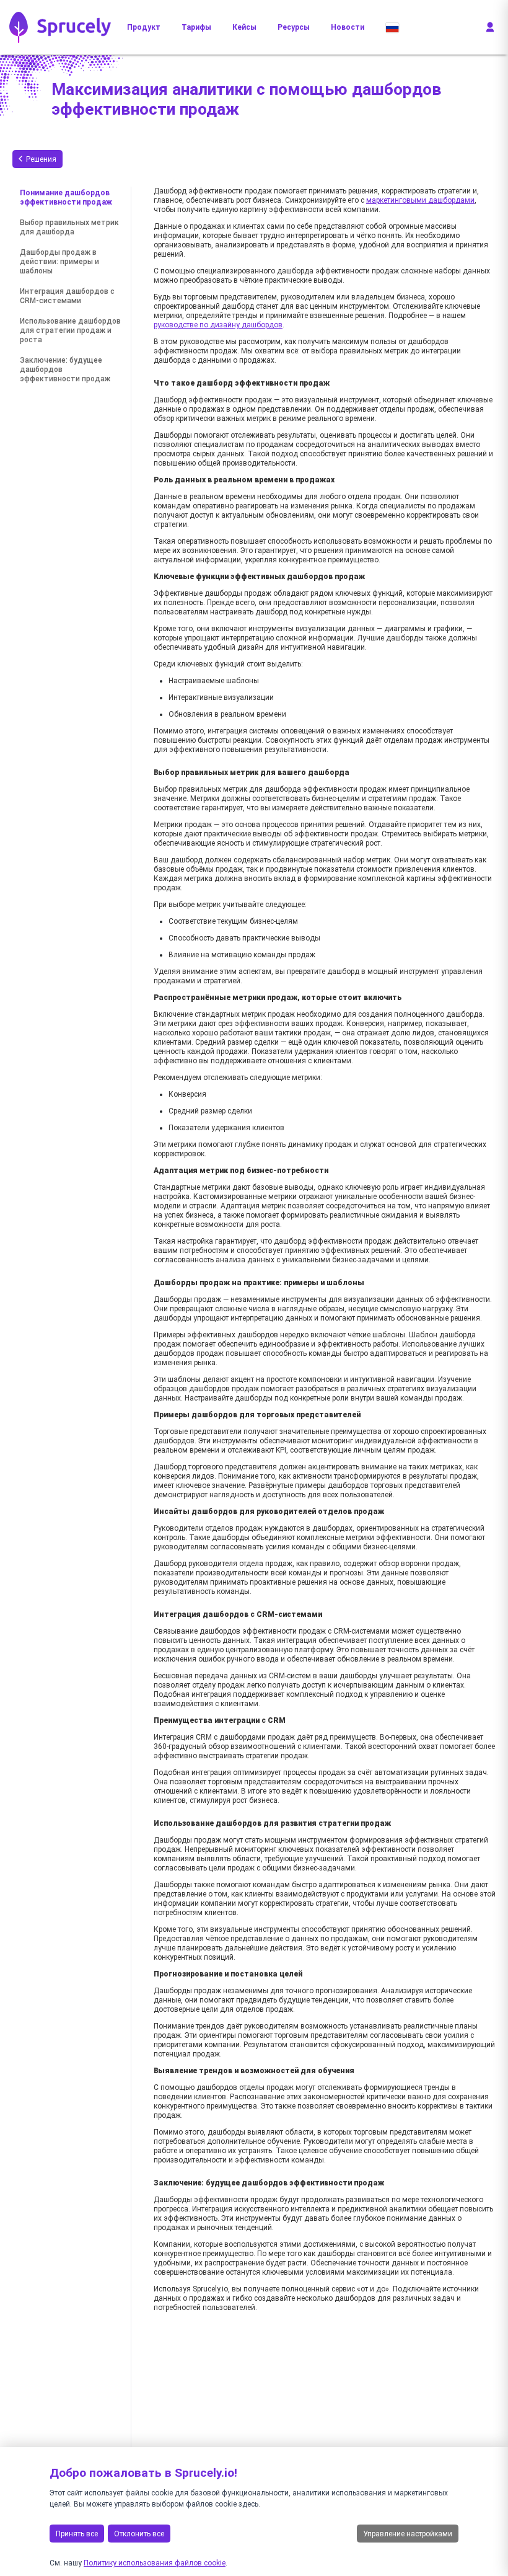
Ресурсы (294, 27)
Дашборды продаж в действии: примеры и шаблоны (59, 262)
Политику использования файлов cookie (155, 2563)
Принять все (77, 2534)
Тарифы (196, 27)
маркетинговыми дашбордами (420, 200)
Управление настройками (408, 2534)
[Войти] (490, 27)
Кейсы (244, 27)
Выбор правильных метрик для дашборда (69, 227)
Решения (41, 159)
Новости (348, 27)
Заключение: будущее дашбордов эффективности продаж (65, 370)
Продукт (144, 27)
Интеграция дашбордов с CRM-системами (67, 296)
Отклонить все (139, 2534)
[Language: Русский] (392, 27)
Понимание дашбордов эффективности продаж (66, 197)
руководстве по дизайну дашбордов (218, 325)
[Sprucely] (60, 27)
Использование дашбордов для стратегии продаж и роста (70, 330)
